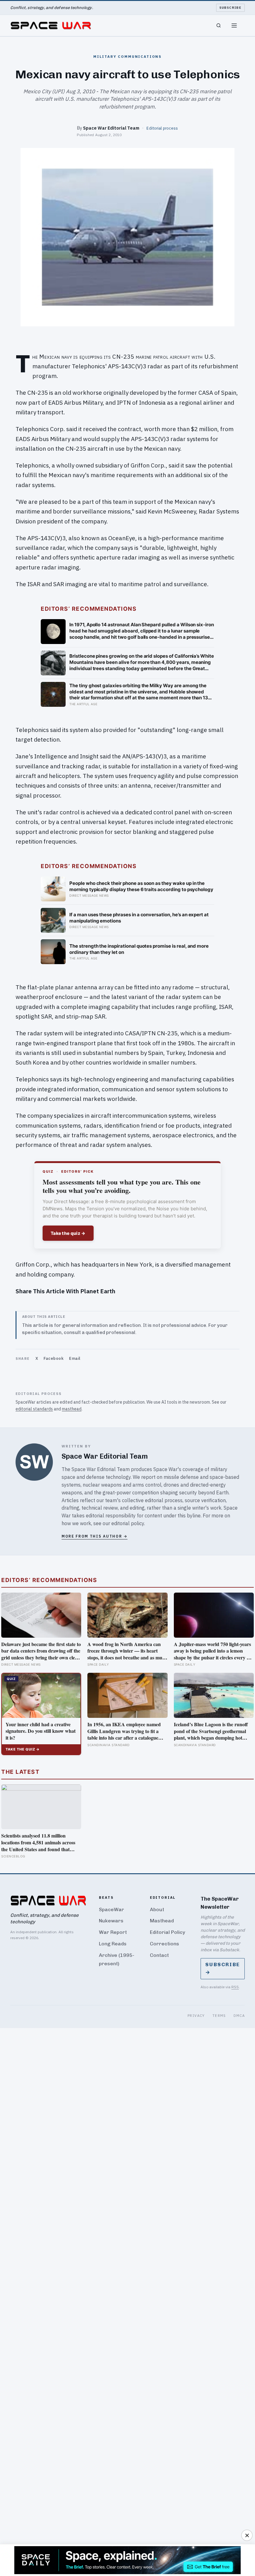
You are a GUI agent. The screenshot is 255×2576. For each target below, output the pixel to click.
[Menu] (234, 25)
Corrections (165, 1944)
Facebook (53, 1358)
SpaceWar (111, 1909)
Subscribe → (223, 1968)
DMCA (239, 2015)
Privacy (196, 2015)
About (157, 1909)
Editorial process (162, 128)
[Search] (219, 25)
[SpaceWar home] (51, 25)
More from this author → (95, 1536)
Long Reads (113, 1944)
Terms (219, 2015)
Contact (159, 1955)
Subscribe (231, 8)
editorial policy (128, 1523)
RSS (235, 1987)
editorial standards (34, 1409)
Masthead (162, 1921)
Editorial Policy (167, 1932)
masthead (72, 1409)
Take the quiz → (68, 1233)
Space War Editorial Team (111, 128)
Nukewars (111, 1921)
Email (75, 1358)
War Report (113, 1932)
